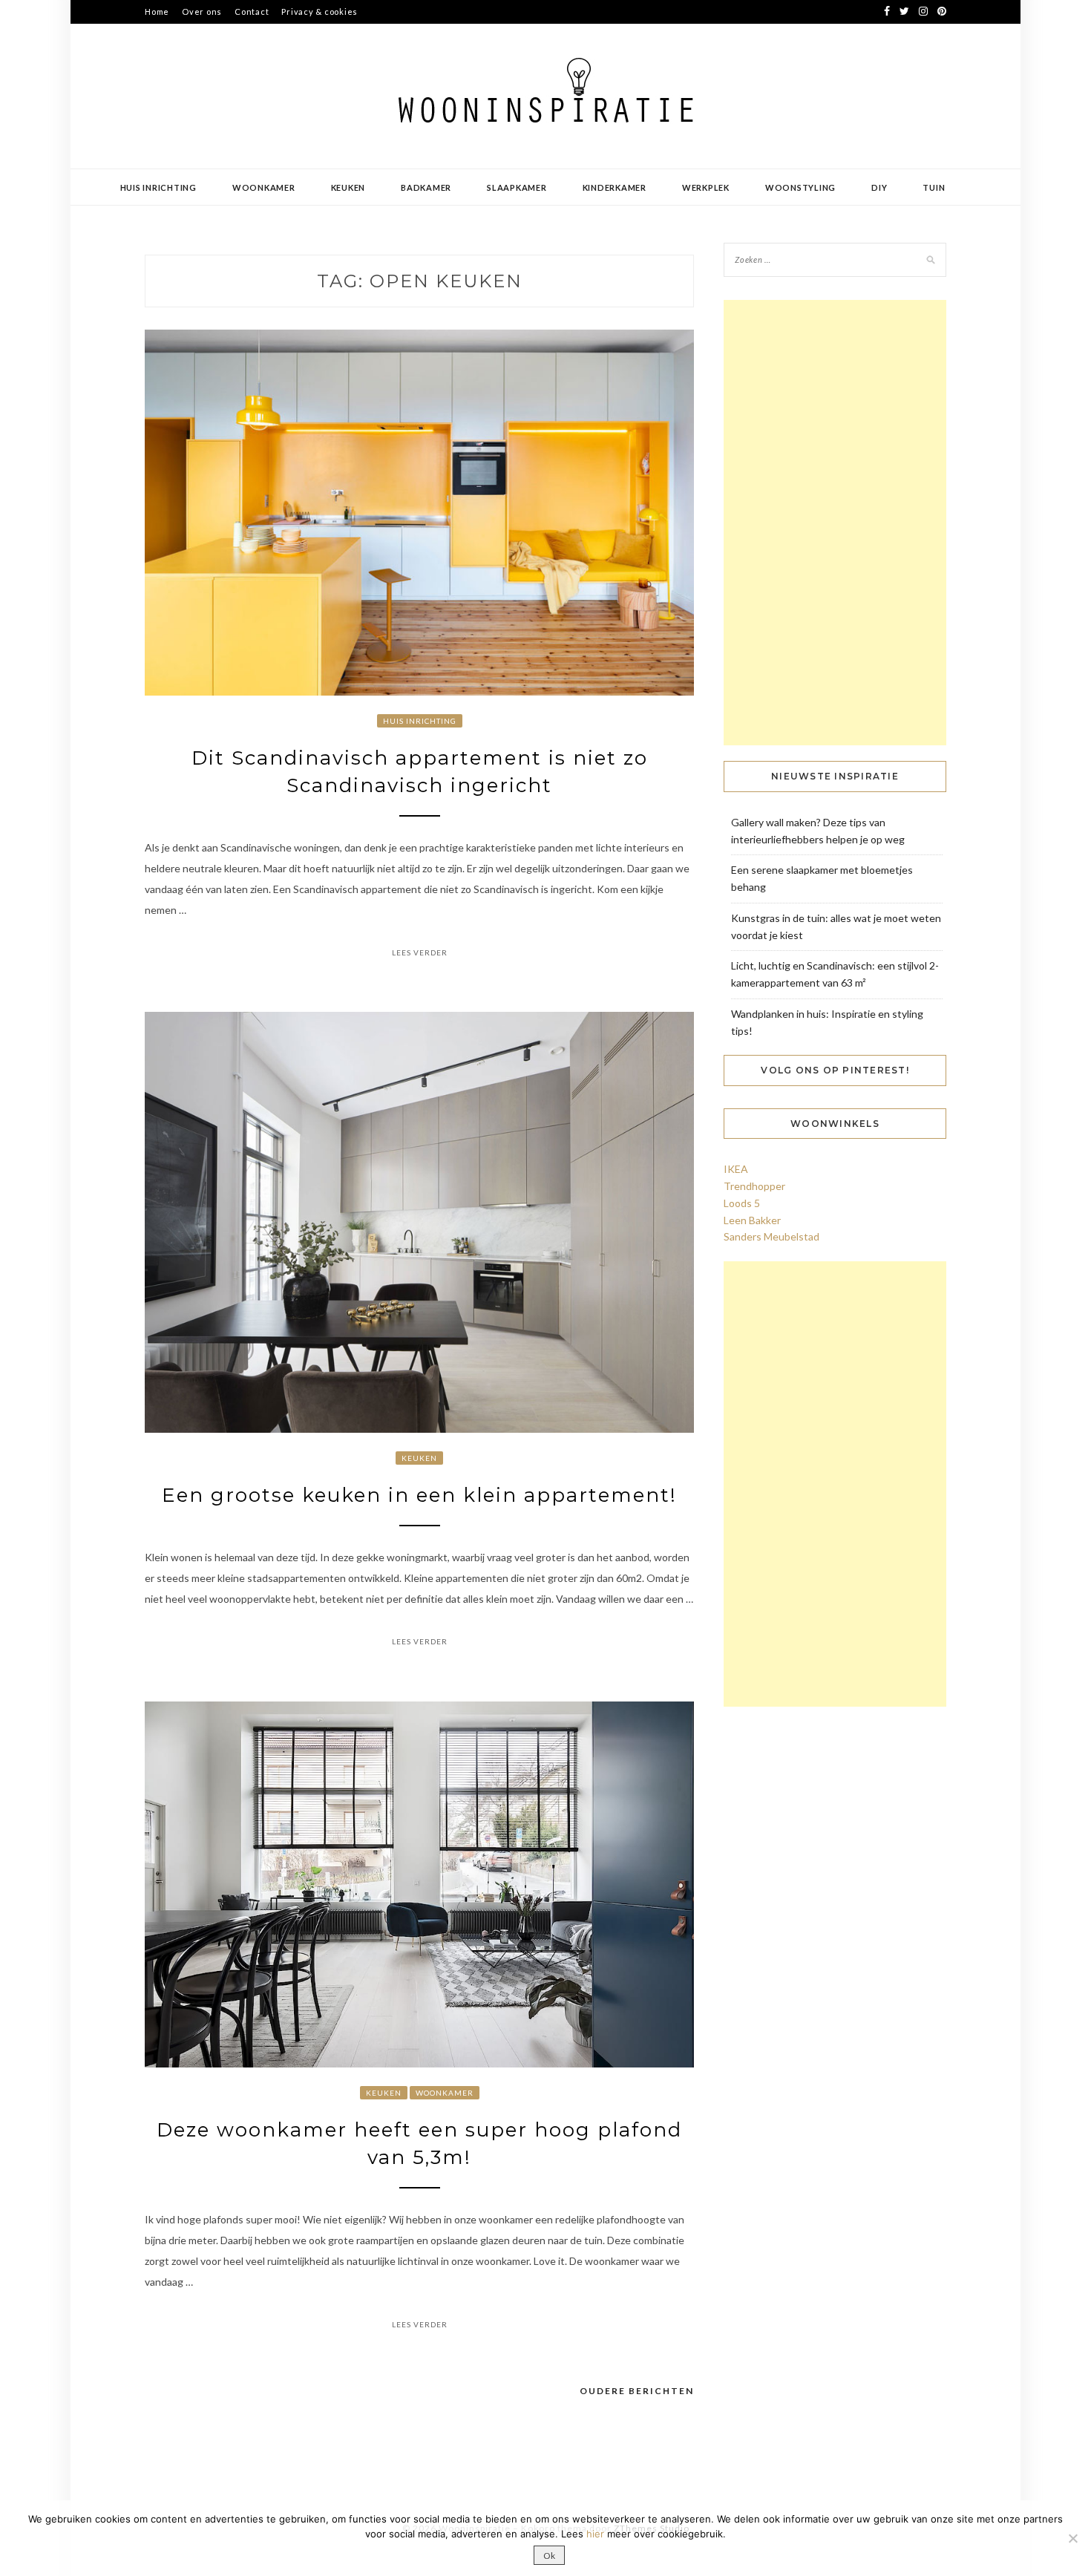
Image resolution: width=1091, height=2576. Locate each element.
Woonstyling (800, 187)
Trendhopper (754, 1186)
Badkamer (426, 187)
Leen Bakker (752, 1220)
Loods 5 (742, 1203)
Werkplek (706, 187)
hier (595, 2534)
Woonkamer (264, 187)
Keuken (348, 187)
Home (157, 12)
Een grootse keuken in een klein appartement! (419, 1495)
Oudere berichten (637, 2391)
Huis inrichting (158, 187)
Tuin (934, 187)
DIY (879, 187)
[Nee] (1072, 2538)
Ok (549, 2556)
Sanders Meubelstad (771, 1236)
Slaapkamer (517, 187)
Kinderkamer (615, 187)
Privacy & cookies (320, 12)
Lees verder (420, 952)
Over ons (202, 12)
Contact (252, 12)
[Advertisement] (835, 523)
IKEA (736, 1169)
